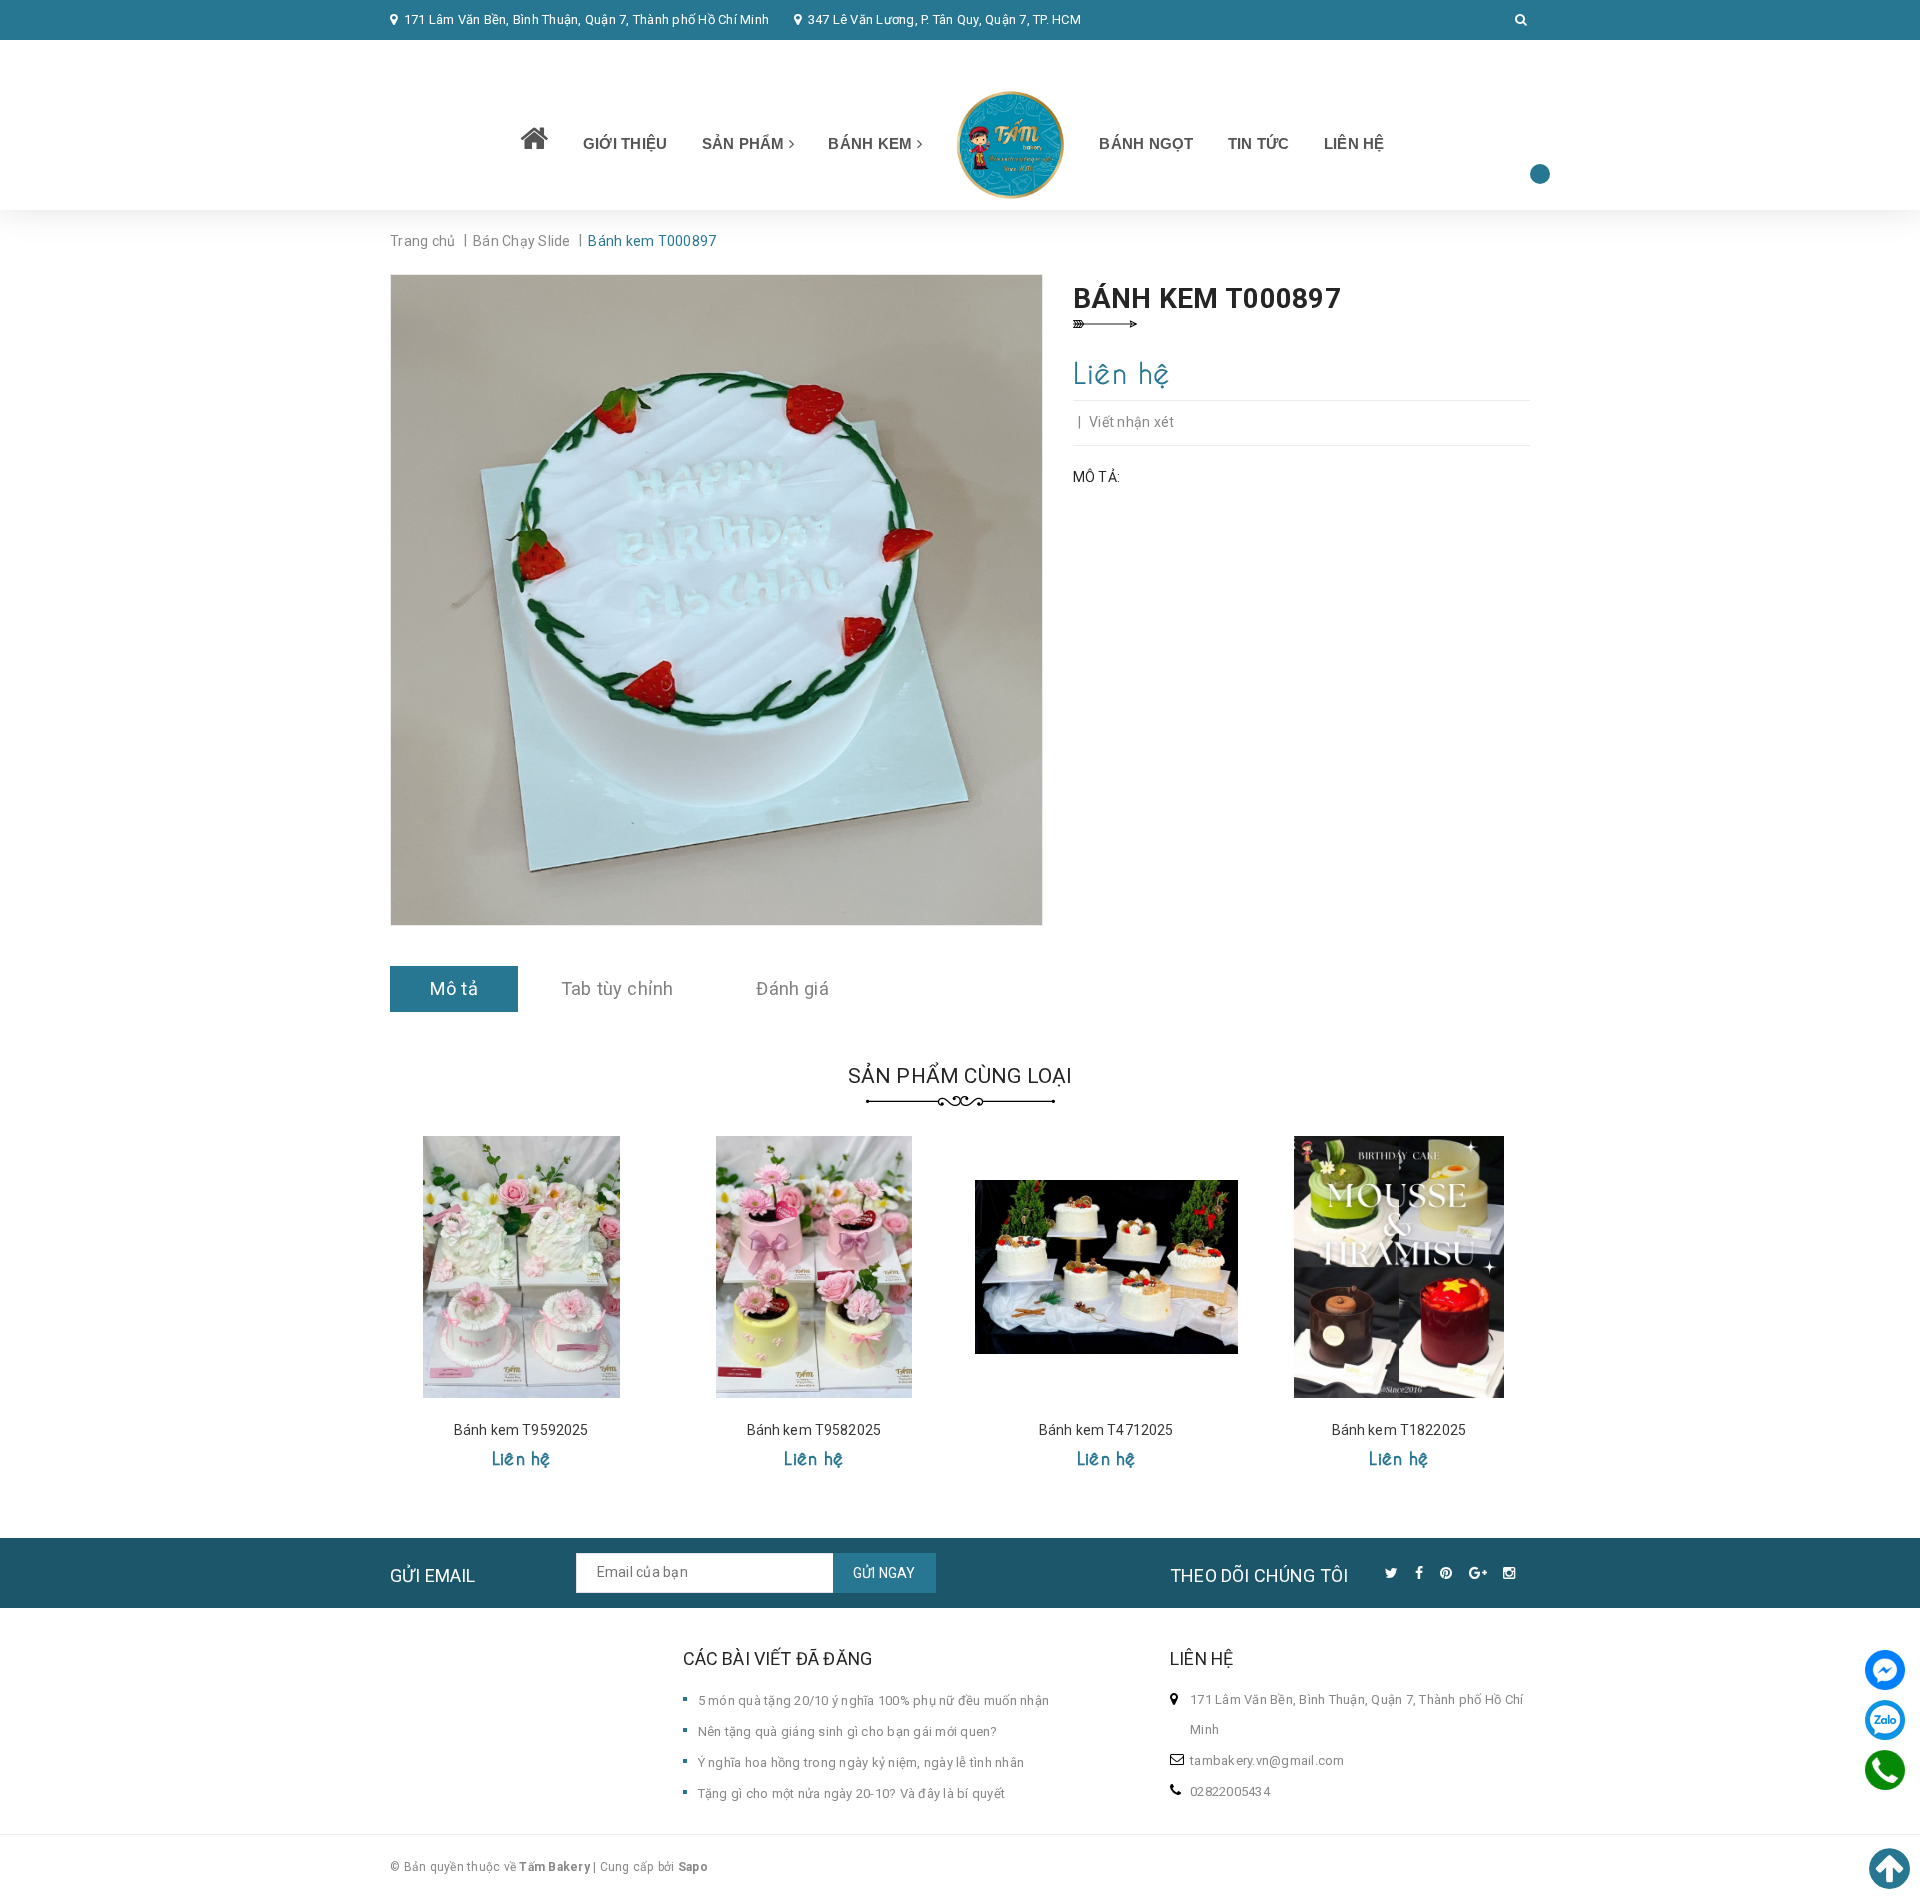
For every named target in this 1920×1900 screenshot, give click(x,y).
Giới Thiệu (625, 143)
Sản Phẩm (745, 143)
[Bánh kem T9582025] (814, 1267)
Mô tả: (1097, 477)
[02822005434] (1885, 1770)
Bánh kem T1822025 (1399, 1430)
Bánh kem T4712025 (1106, 1430)
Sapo (693, 1867)
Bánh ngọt (1146, 143)
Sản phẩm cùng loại (960, 1076)
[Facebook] (1885, 1670)
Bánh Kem (872, 143)
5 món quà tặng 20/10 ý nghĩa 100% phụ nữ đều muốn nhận (874, 1700)
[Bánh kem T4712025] (1106, 1267)
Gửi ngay (884, 1573)
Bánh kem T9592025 (521, 1430)
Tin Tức (1259, 143)
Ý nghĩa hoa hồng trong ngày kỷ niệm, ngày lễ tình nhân (861, 1762)
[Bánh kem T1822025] (1399, 1267)
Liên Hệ (1354, 143)
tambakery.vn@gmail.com (1267, 1760)
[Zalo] (1885, 1720)
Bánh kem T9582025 (814, 1430)
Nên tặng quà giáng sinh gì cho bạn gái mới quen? (848, 1731)
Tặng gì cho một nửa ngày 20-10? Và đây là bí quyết (852, 1793)
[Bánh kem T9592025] (521, 1267)
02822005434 (443, 59)
